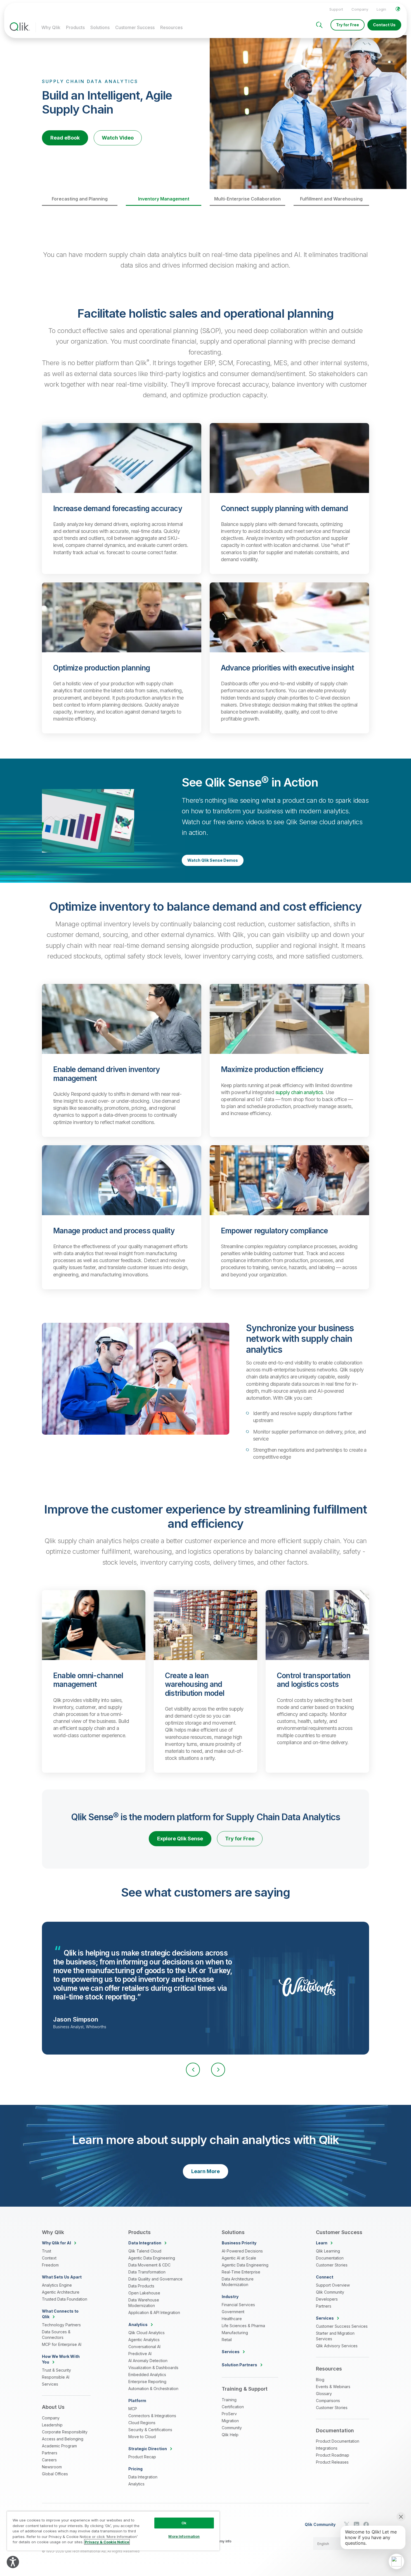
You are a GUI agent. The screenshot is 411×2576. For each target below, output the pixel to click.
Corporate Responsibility (65, 2432)
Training (229, 2400)
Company (360, 9)
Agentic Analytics (144, 2340)
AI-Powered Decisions (242, 2251)
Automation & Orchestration (153, 2389)
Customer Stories (332, 2265)
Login (381, 9)
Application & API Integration (154, 2312)
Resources (171, 27)
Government (233, 2312)
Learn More (206, 2171)
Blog (320, 2380)
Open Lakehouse (144, 2293)
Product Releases (332, 2462)
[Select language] (398, 9)
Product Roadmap (333, 2455)
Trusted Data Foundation (65, 2299)
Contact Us (384, 25)
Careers (49, 2460)
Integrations (327, 2448)
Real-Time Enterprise (241, 2272)
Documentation (330, 2258)
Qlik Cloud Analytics (147, 2333)
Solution (239, 2365)
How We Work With (61, 2359)
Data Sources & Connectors (56, 2335)
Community (232, 2428)
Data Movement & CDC (149, 2265)
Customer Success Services (342, 2326)
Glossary (324, 2394)
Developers (327, 2299)
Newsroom (52, 2467)
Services (50, 2384)
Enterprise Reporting (147, 2382)
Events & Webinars (333, 2387)
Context (49, 2258)
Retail (227, 2340)
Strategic (148, 2449)
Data (145, 2243)
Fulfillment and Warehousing (331, 199)
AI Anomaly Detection (148, 2361)
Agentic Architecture (61, 2292)
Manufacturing (235, 2333)
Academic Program (59, 2446)
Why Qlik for (56, 2243)
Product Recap (142, 2457)
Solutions (100, 27)
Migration (230, 2421)
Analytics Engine (57, 2285)
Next (218, 2070)
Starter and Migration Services (335, 2336)
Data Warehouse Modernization (144, 2303)
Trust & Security (56, 2370)
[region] (113, 2531)
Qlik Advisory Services (337, 2346)
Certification (233, 2407)
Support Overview (333, 2285)
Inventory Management (164, 199)
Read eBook (65, 138)
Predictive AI (140, 2354)
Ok (184, 2523)
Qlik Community (330, 2292)
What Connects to (60, 2314)
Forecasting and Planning (80, 199)
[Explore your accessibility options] (13, 2562)
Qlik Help (230, 2435)
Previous (193, 2070)
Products (75, 27)
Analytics (136, 2484)
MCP (133, 2409)
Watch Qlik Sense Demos (213, 860)
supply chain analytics (299, 1092)
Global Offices (55, 2474)
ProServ (229, 2414)
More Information (184, 2536)
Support (336, 9)
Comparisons (328, 2401)
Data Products (141, 2286)
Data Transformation (147, 2272)
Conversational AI (144, 2347)
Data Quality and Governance (155, 2279)
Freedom (50, 2265)
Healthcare (232, 2319)
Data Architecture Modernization (238, 2282)
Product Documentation (338, 2441)
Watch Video (118, 138)
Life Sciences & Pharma (243, 2326)
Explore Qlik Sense (180, 1839)
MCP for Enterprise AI (62, 2344)
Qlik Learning (328, 2251)
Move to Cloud (142, 2437)
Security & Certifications (150, 2430)
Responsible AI (56, 2377)
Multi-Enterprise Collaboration (247, 199)
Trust (47, 2251)
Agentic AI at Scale (239, 2258)
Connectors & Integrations (152, 2416)
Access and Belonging (63, 2439)
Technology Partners (61, 2325)
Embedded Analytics (147, 2375)
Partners (50, 2453)
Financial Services (238, 2305)
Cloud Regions (142, 2423)
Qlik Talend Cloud (145, 2251)
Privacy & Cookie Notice (107, 2542)
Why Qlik (51, 27)
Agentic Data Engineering (152, 2258)
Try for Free (348, 25)
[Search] (319, 25)
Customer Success (135, 27)
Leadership (52, 2425)
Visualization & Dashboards (153, 2368)
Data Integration (143, 2477)
